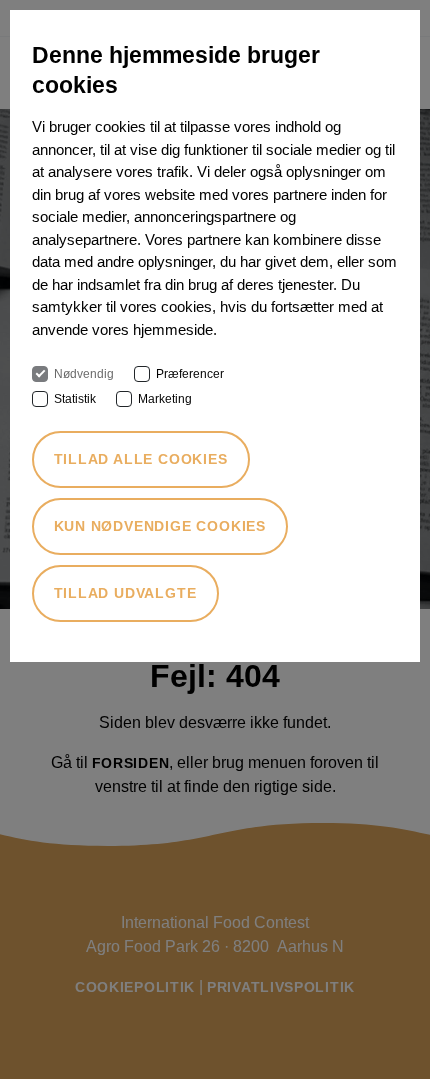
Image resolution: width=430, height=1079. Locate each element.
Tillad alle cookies (141, 459)
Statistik (75, 399)
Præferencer (190, 374)
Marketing (165, 399)
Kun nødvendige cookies (160, 526)
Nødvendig (84, 374)
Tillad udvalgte (125, 593)
